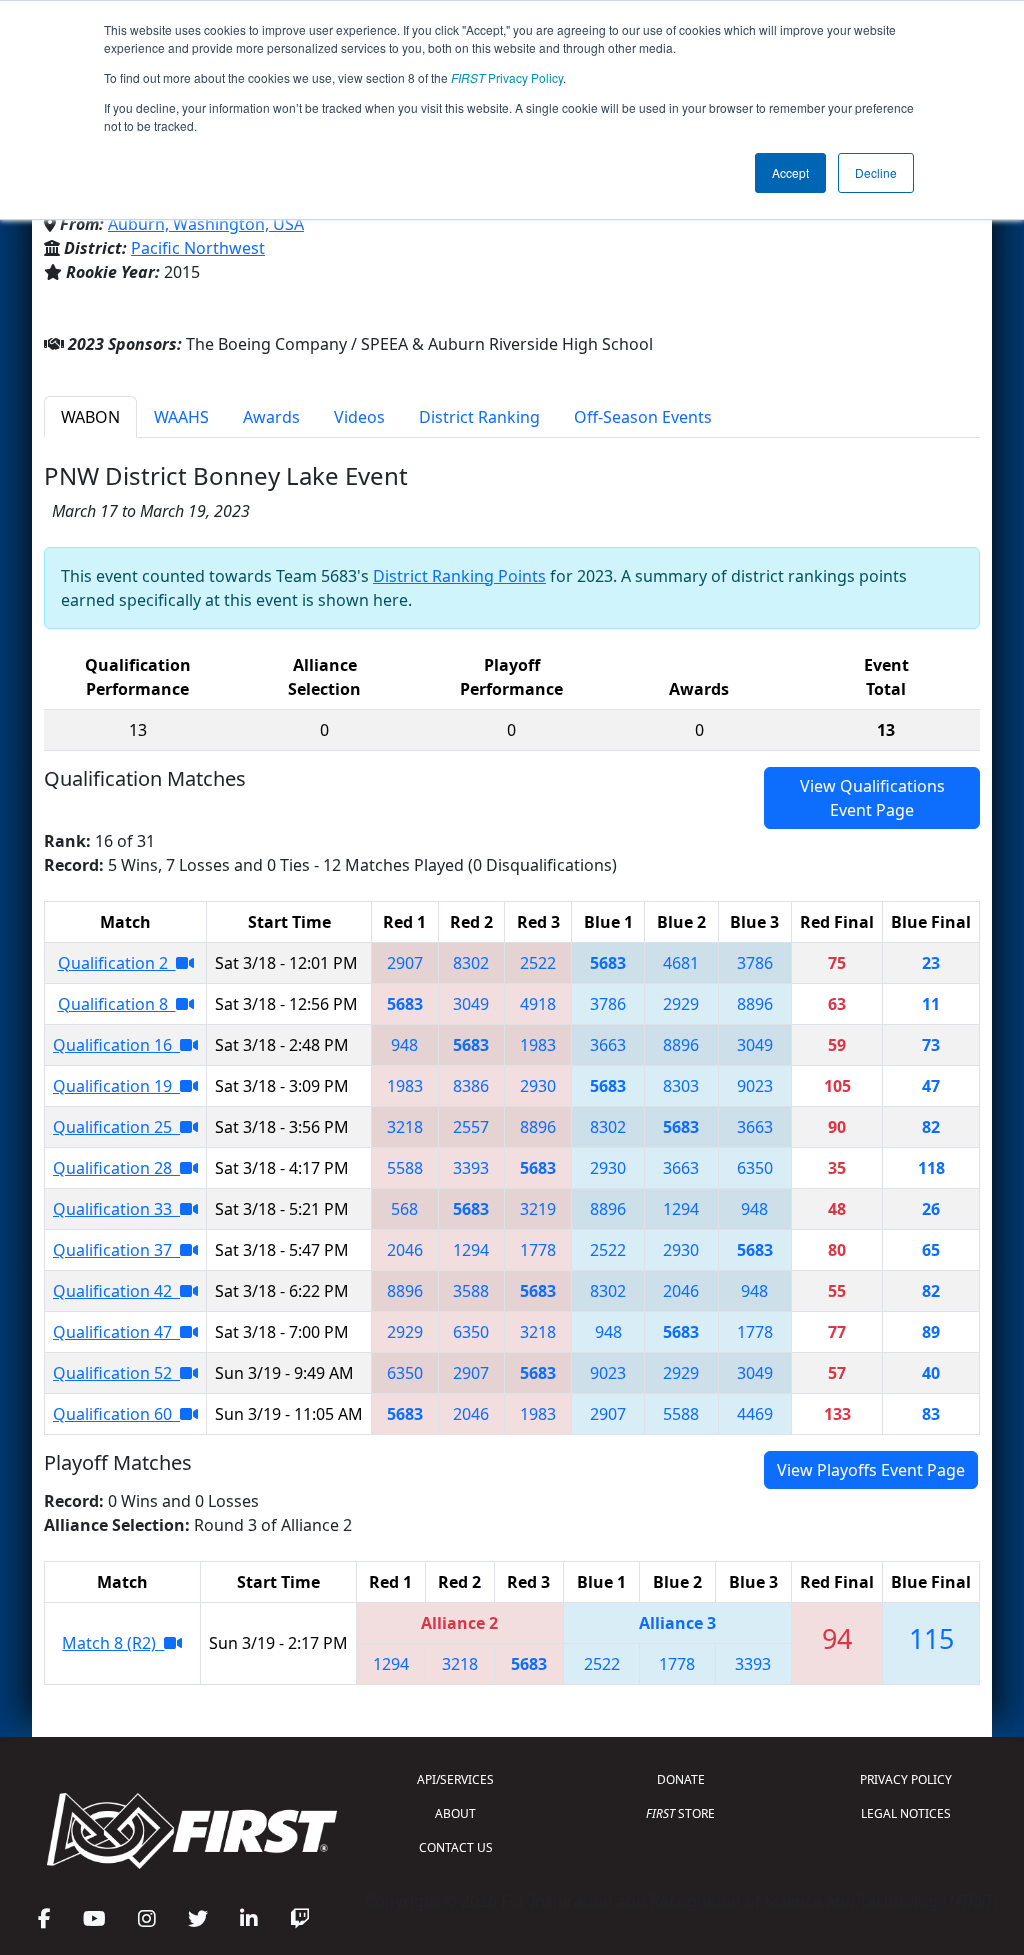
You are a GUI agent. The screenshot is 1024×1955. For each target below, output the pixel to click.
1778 (538, 1250)
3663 (608, 1045)
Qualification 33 (116, 1209)
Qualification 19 (116, 1086)
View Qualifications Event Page (872, 798)
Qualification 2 (117, 963)
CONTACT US (456, 1847)
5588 (405, 1168)
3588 (471, 1291)
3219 (538, 1209)
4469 (755, 1414)
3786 (755, 963)
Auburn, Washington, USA (206, 224)
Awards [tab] (271, 417)
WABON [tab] (90, 417)
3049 (471, 1004)
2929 (681, 1004)
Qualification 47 (116, 1332)
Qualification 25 (116, 1127)
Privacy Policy (507, 77)
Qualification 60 (116, 1414)
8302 (471, 963)
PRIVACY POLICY (906, 1779)
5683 (608, 963)
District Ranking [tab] (479, 417)
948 (404, 1045)
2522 (538, 963)
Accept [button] (790, 172)
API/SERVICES (455, 1779)
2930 (538, 1086)
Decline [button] (876, 172)
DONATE (681, 1779)
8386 (471, 1086)
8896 (755, 1004)
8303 (681, 1086)
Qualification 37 (116, 1250)
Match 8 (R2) (113, 1643)
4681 (681, 963)
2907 (405, 963)
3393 (471, 1168)
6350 (755, 1168)
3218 (405, 1127)
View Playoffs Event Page (871, 1470)
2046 (405, 1250)
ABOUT (455, 1813)
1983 (538, 1045)
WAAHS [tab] (181, 417)
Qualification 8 (117, 1004)
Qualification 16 (116, 1045)
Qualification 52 (116, 1373)
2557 (471, 1127)
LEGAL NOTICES (906, 1813)
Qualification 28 (116, 1168)
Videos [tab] (359, 417)
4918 (538, 1004)
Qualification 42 (116, 1291)
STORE (680, 1813)
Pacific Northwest (198, 248)
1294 (681, 1209)
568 (404, 1209)
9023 (755, 1086)
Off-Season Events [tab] (643, 417)
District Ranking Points (459, 576)
